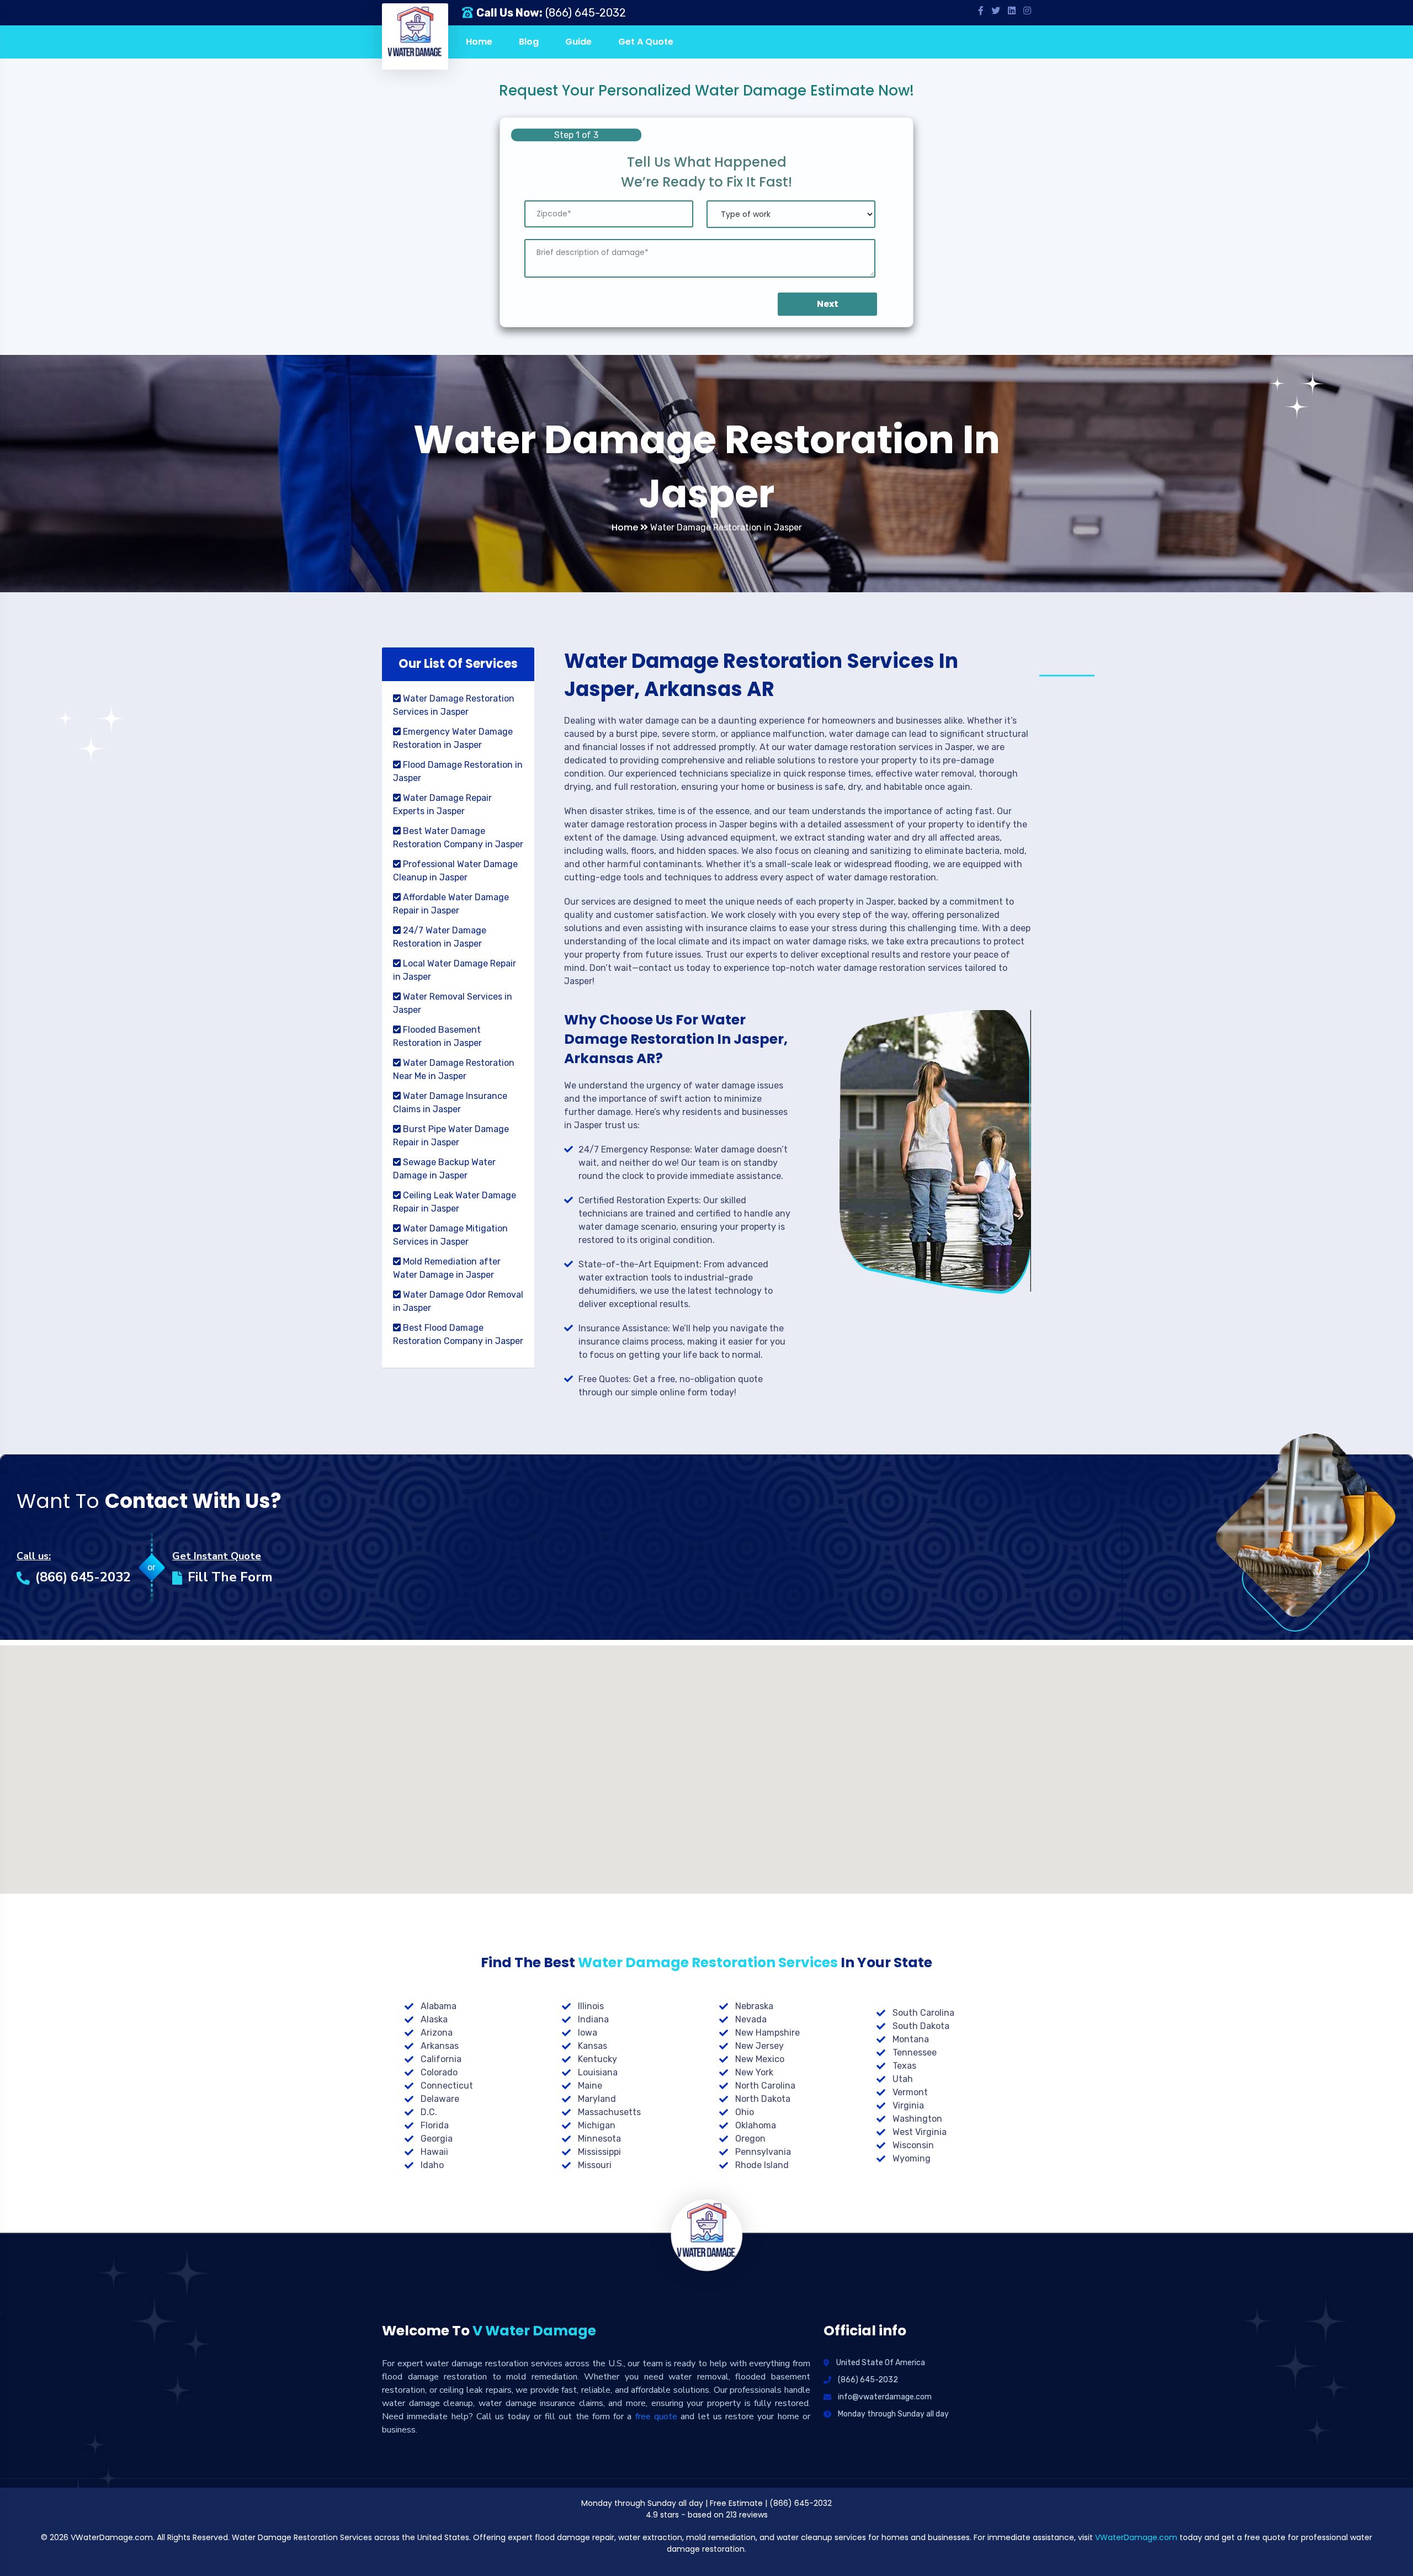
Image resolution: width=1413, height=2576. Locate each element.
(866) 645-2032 (586, 13)
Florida (435, 2125)
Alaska (434, 2019)
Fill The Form (230, 1577)
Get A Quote (646, 42)
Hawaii (434, 2152)
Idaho (432, 2165)
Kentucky (597, 2059)
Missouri (595, 2165)
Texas (904, 2066)
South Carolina (923, 2013)
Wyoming (912, 2158)
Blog (529, 42)
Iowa (588, 2033)
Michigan (597, 2125)
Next (828, 304)
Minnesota (599, 2139)
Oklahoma (756, 2125)
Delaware (440, 2099)
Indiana (593, 2019)
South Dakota (921, 2026)
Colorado (439, 2072)
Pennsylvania (763, 2152)
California (441, 2059)
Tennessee (915, 2052)
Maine (590, 2086)
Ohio (745, 2112)
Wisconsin (913, 2145)
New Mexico (760, 2059)
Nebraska (754, 2006)
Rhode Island (762, 2165)
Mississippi (599, 2152)
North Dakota (763, 2099)
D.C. (429, 2112)
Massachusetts (609, 2112)
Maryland (597, 2099)
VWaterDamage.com (1136, 2537)
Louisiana (598, 2072)
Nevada (751, 2019)
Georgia (437, 2139)
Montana (911, 2039)
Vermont (910, 2092)
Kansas (593, 2046)
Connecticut (447, 2086)
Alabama (439, 2006)
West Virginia (920, 2132)
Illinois (591, 2006)
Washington (917, 2119)
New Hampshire (767, 2033)
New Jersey (759, 2046)
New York (754, 2072)
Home (479, 42)
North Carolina (765, 2086)
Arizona (437, 2033)
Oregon (750, 2139)
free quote (656, 2416)
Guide (578, 42)
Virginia (908, 2105)
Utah (903, 2079)
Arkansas (440, 2046)
